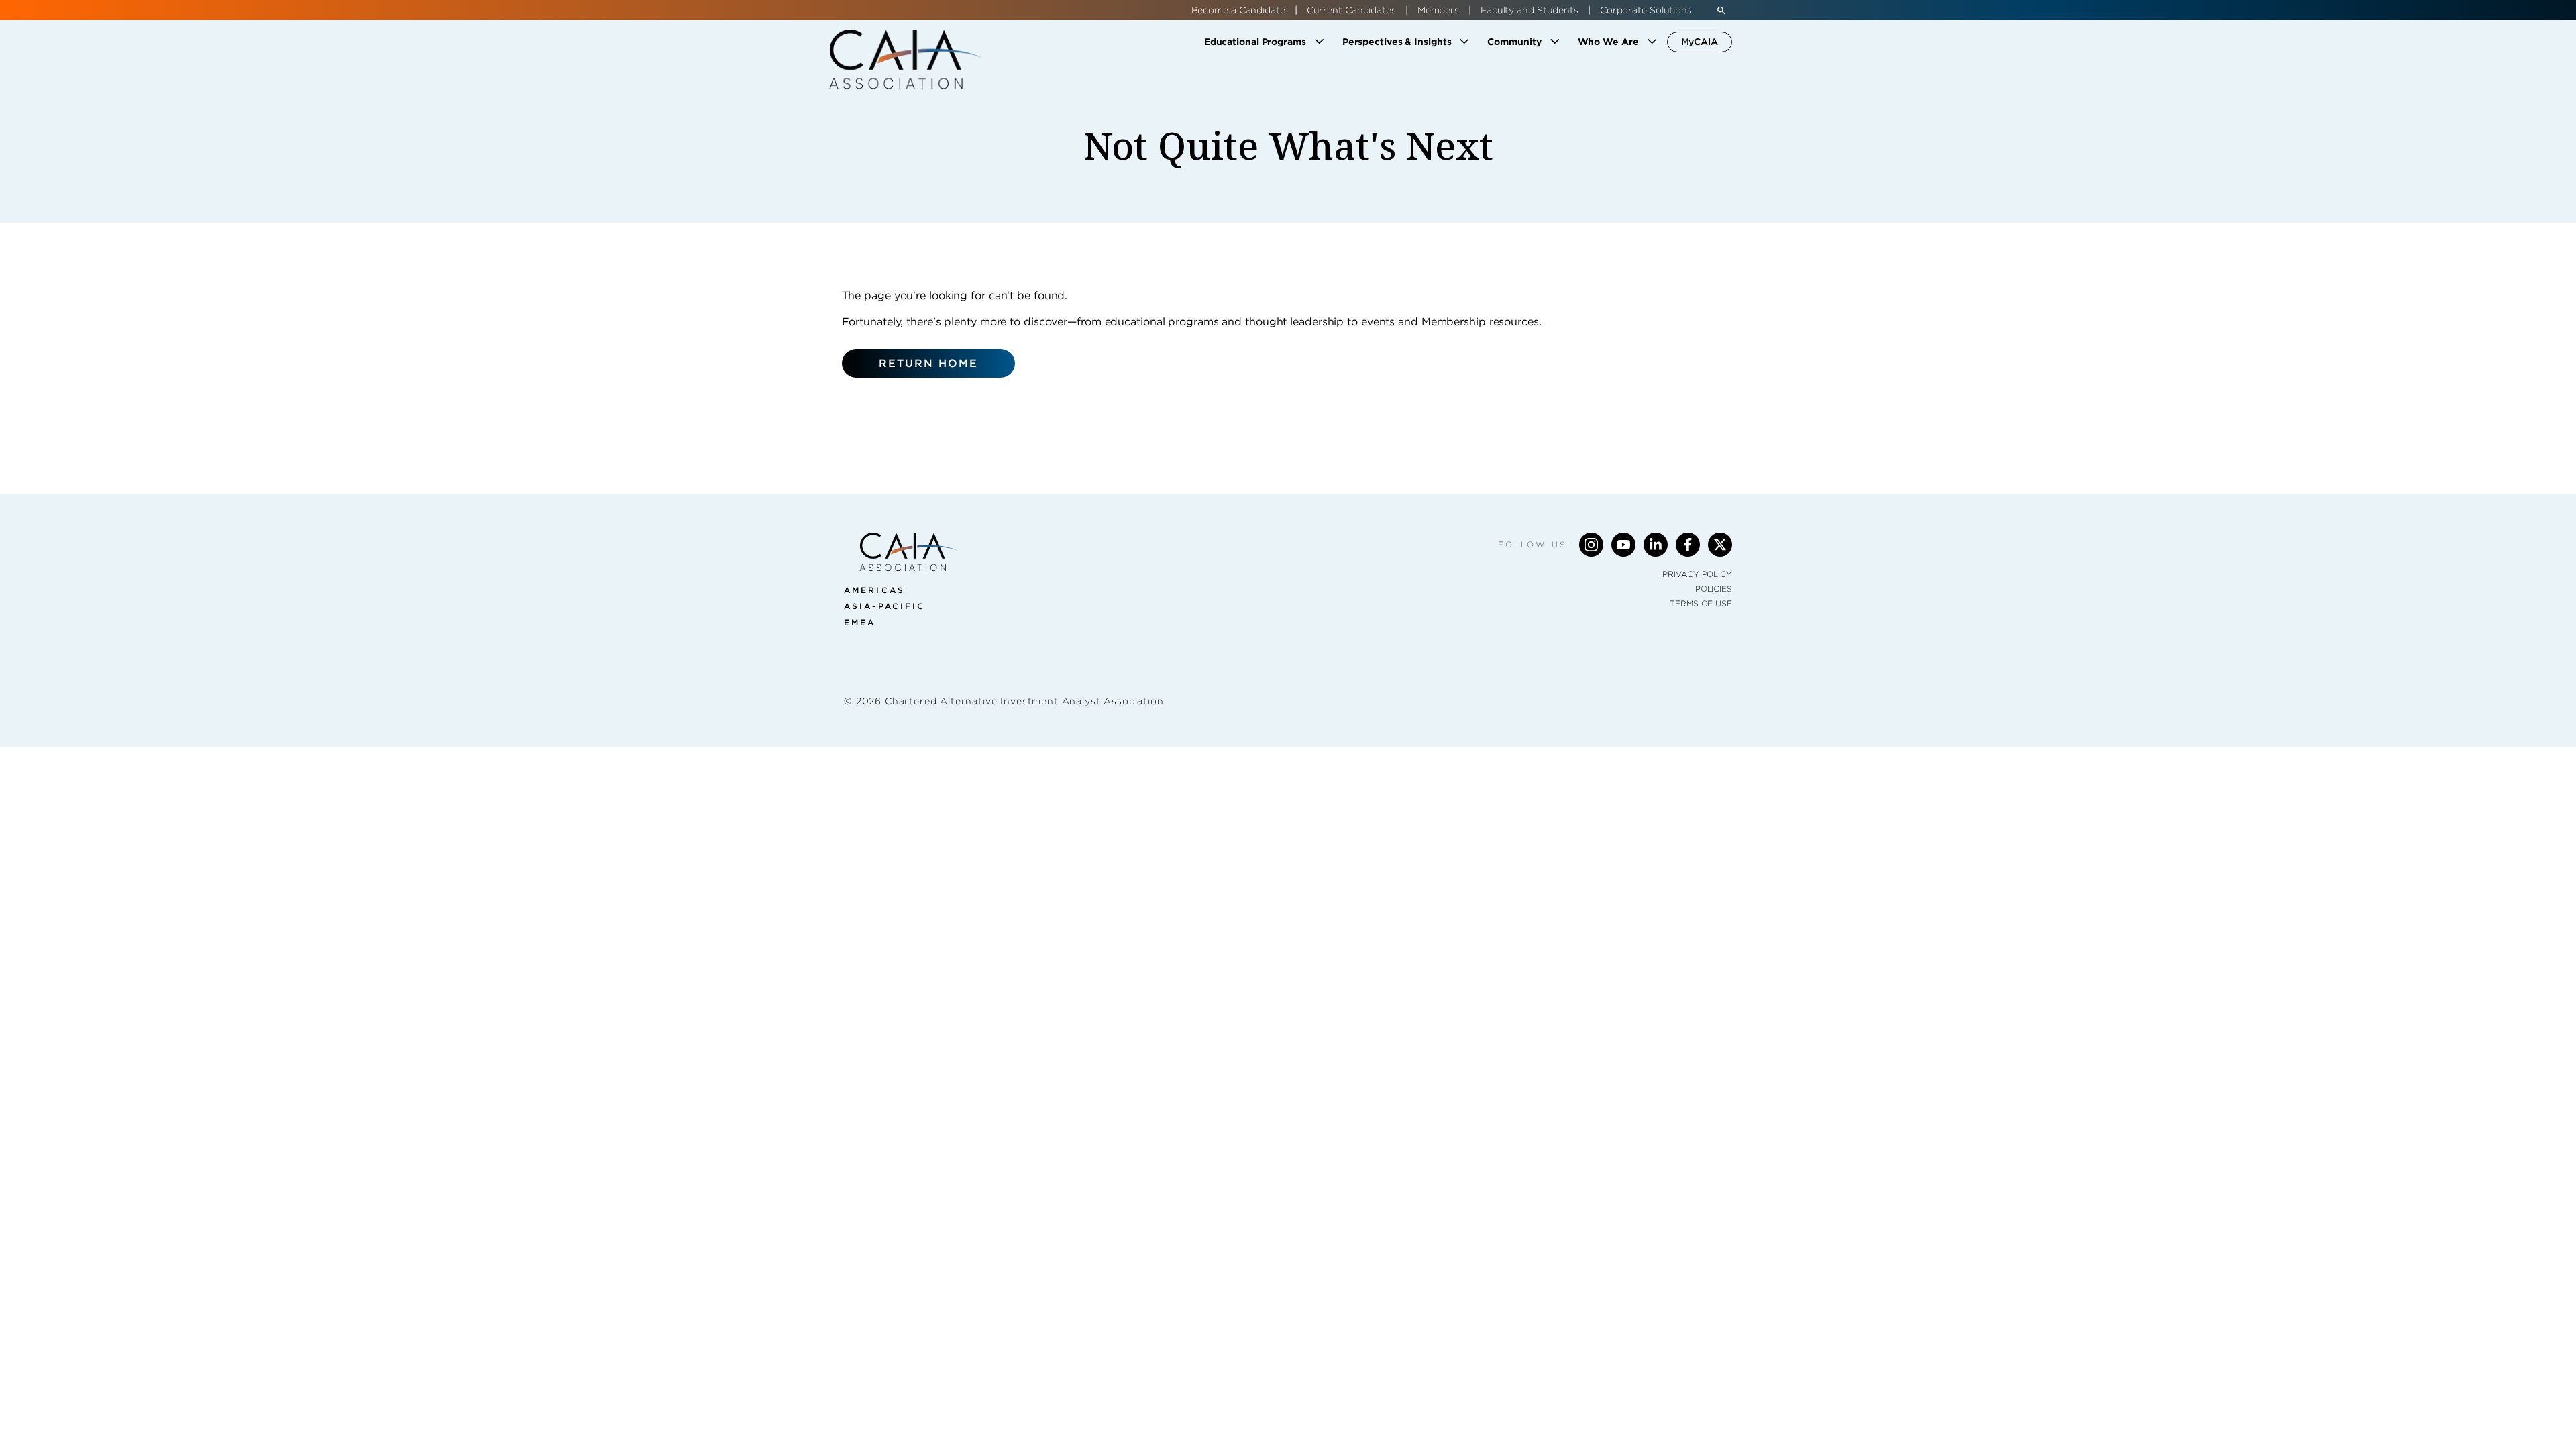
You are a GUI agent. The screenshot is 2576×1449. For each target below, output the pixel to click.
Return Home (929, 363)
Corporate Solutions (1646, 10)
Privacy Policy (1697, 574)
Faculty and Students (1529, 10)
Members (1438, 10)
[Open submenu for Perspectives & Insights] (1464, 42)
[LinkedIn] (1656, 545)
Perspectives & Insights (1397, 42)
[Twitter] (1720, 545)
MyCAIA (1700, 42)
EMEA (860, 622)
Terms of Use (1701, 603)
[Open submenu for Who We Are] (1652, 42)
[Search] (1721, 10)
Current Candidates (1351, 10)
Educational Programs (1255, 42)
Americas (874, 590)
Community (1514, 42)
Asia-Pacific (884, 606)
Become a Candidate (1238, 10)
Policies (1714, 589)
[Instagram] (1591, 545)
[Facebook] (1688, 545)
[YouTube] (1623, 545)
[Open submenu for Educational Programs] (1320, 42)
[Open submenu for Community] (1555, 42)
